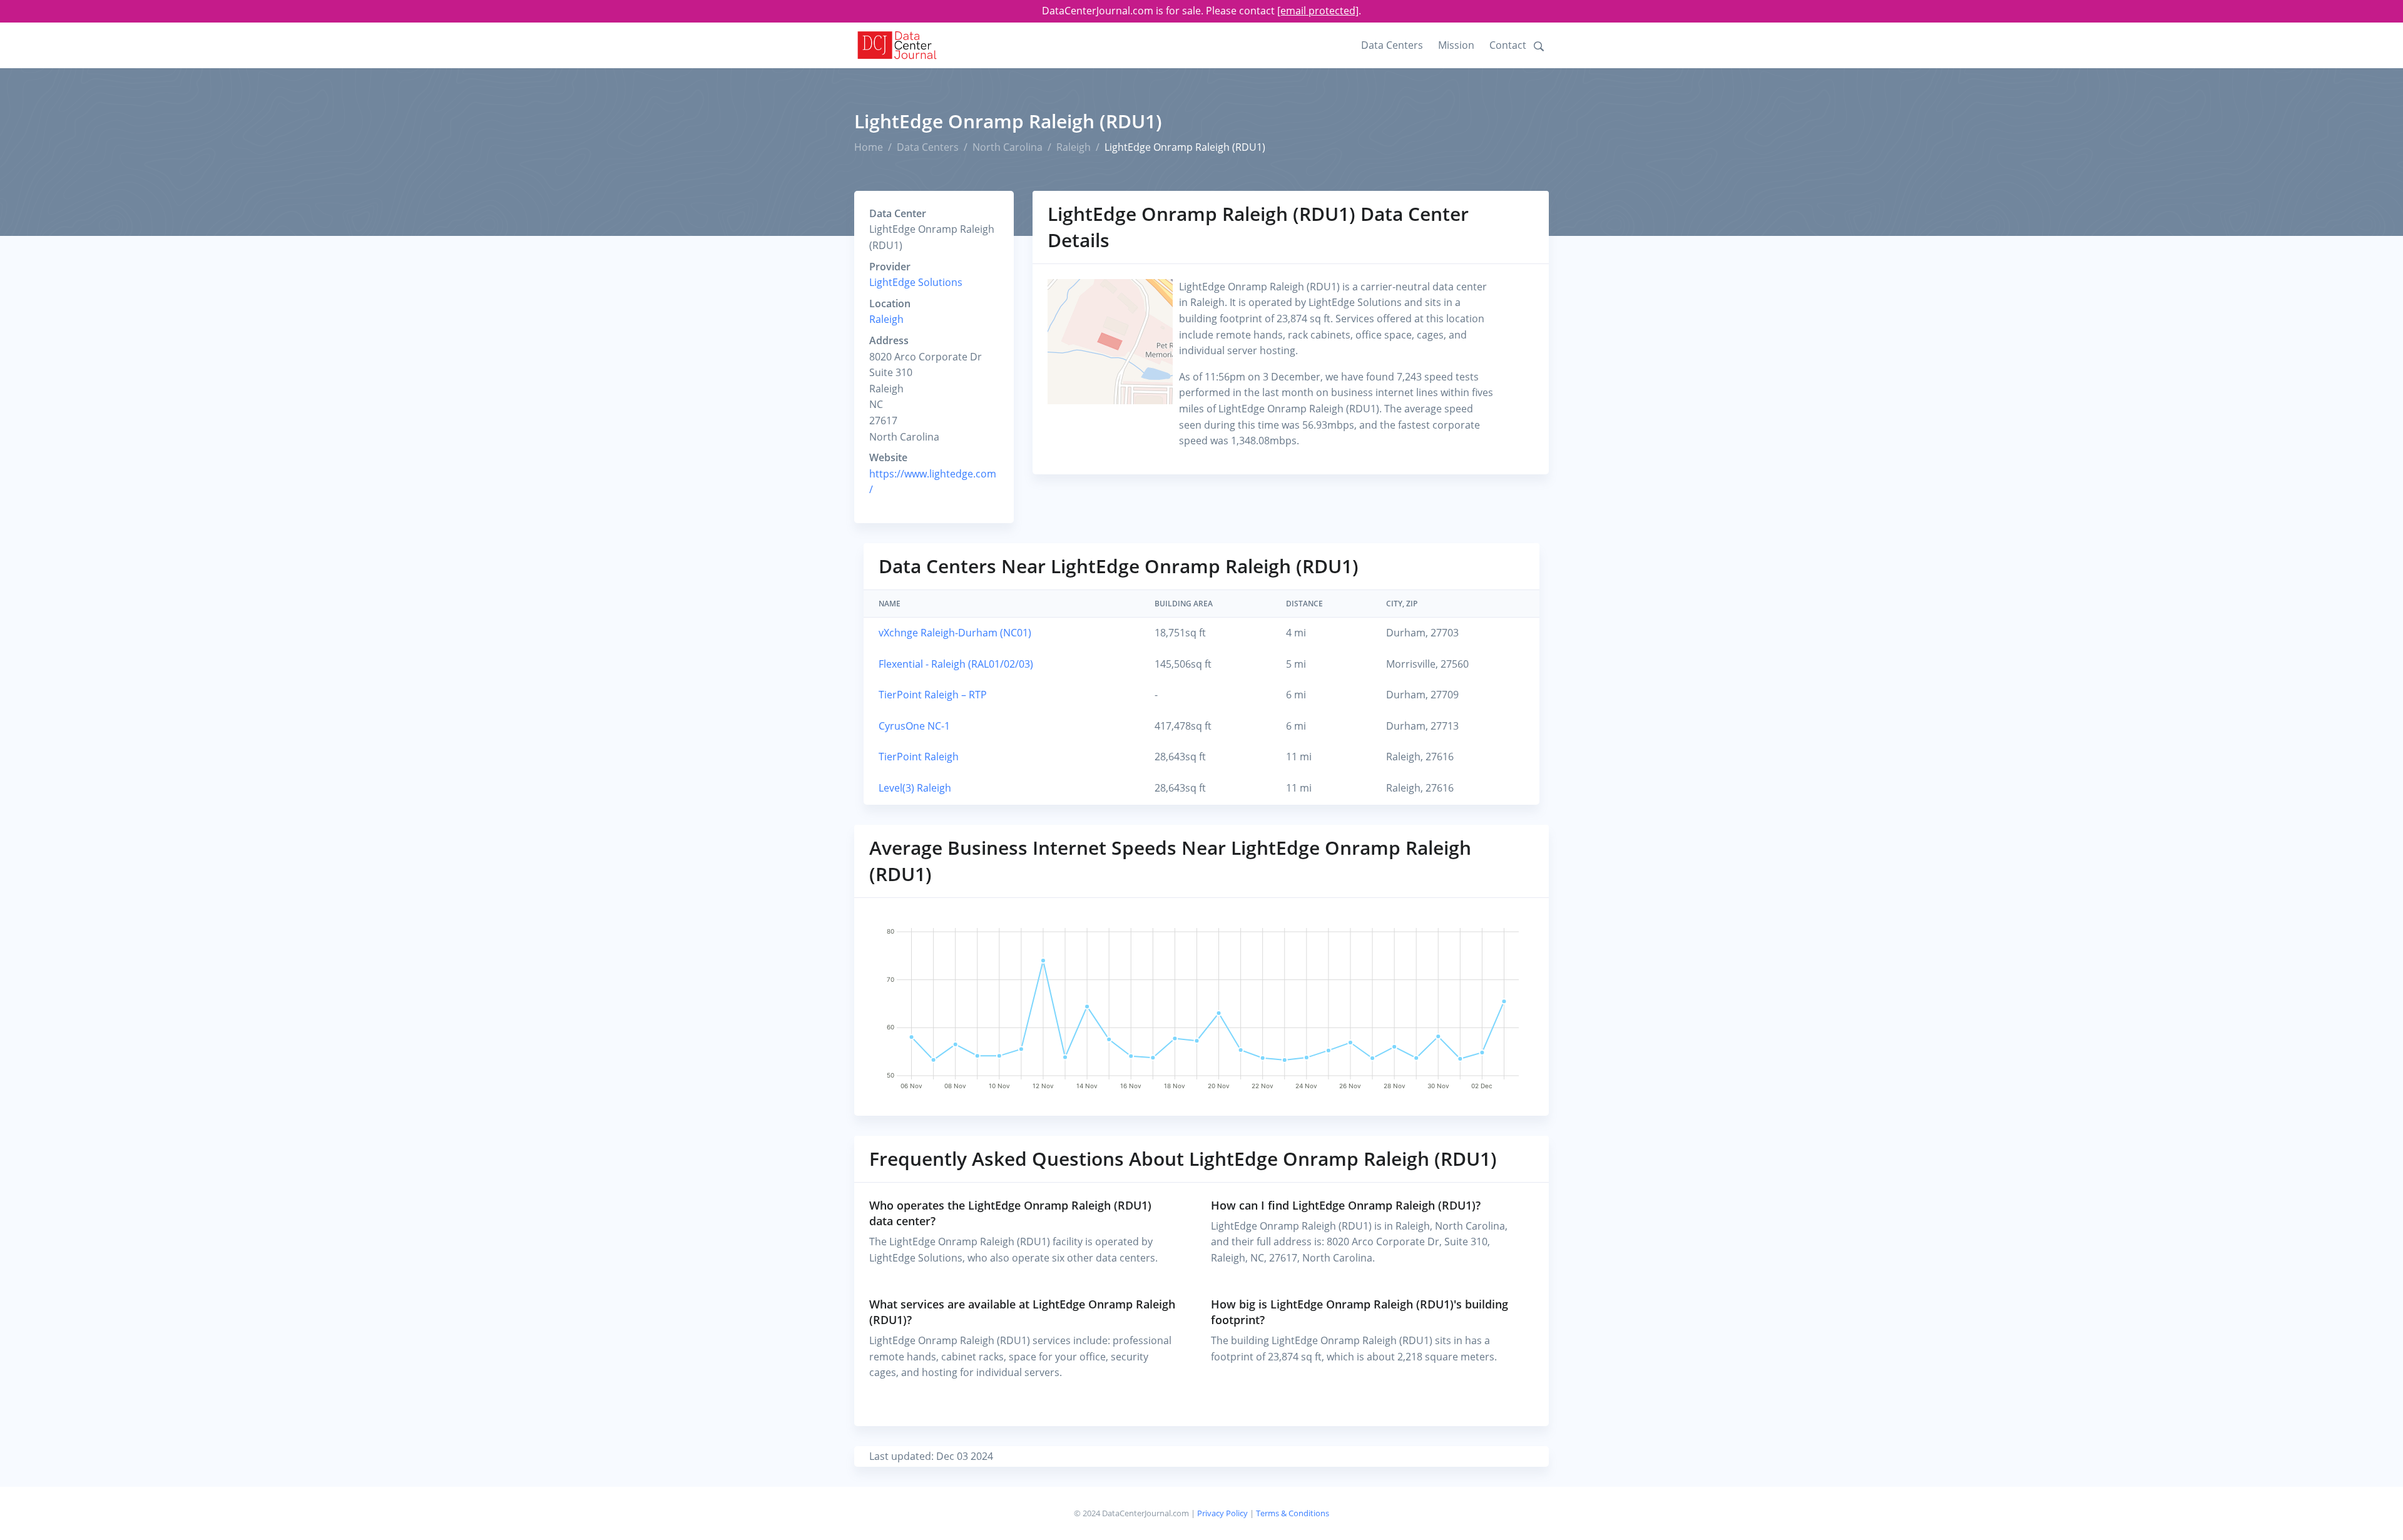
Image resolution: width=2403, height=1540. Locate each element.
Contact (1508, 45)
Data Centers (1392, 45)
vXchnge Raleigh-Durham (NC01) (955, 633)
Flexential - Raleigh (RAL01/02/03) (956, 664)
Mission (1456, 45)
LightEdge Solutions (916, 282)
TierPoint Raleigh (919, 757)
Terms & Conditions (1293, 1513)
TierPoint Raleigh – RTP (933, 695)
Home (869, 147)
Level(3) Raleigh (915, 788)
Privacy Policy (1222, 1513)
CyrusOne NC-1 (914, 726)
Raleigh (1074, 147)
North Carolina (1008, 147)
